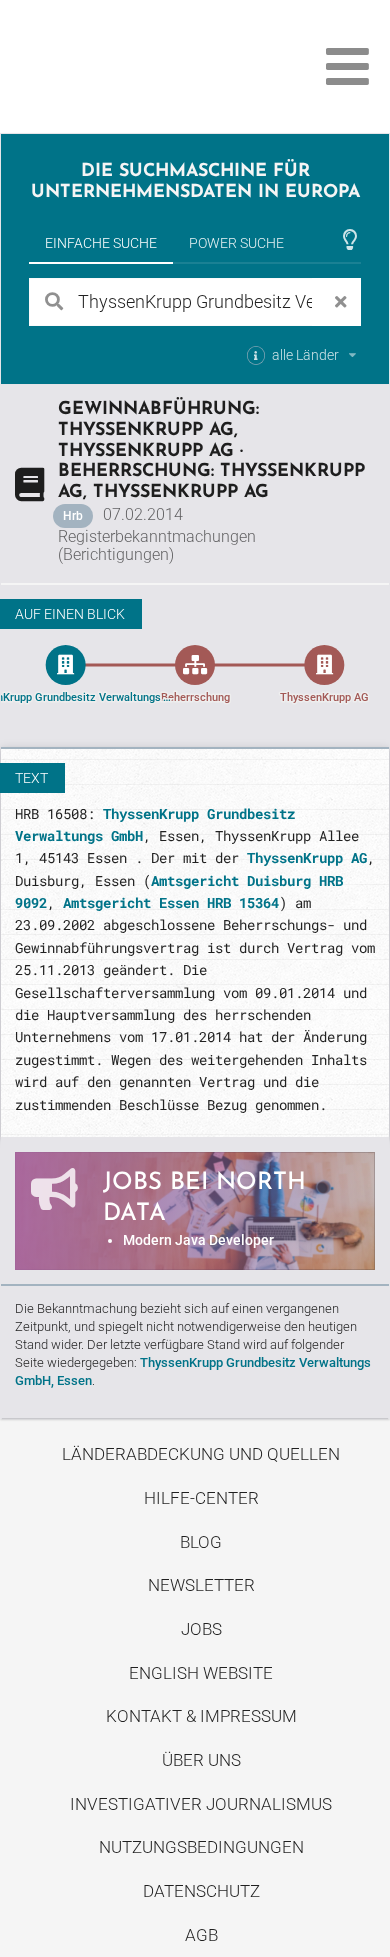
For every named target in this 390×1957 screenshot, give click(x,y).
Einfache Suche (101, 243)
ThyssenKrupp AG (307, 857)
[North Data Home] (127, 66)
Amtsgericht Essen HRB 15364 (171, 902)
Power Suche (236, 243)
